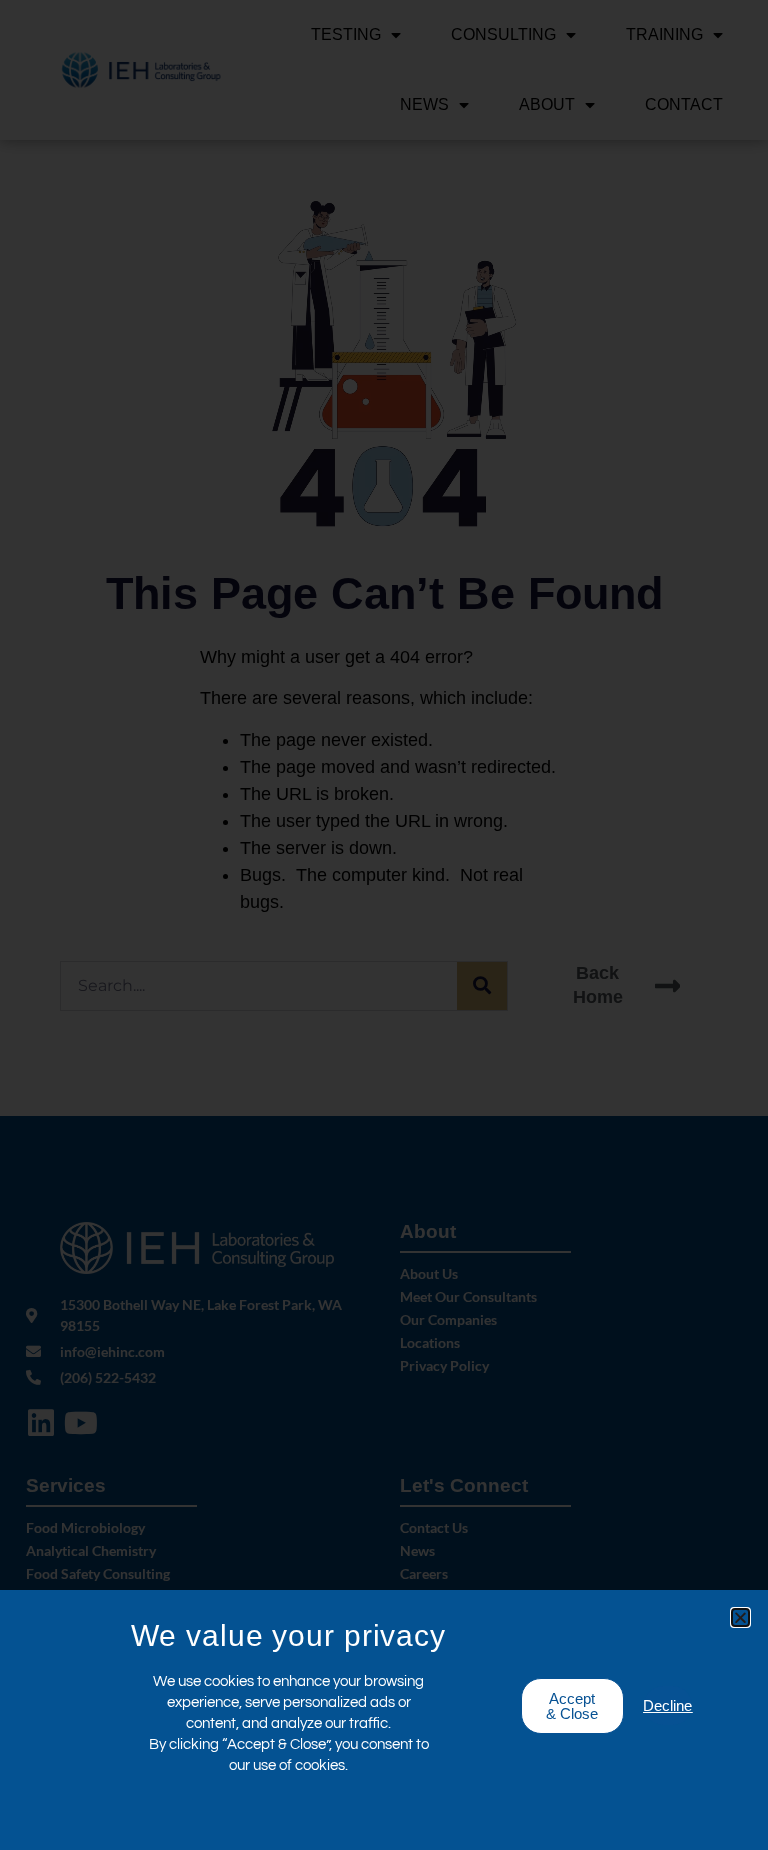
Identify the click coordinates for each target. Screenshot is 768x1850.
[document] (384, 925)
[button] (740, 1617)
